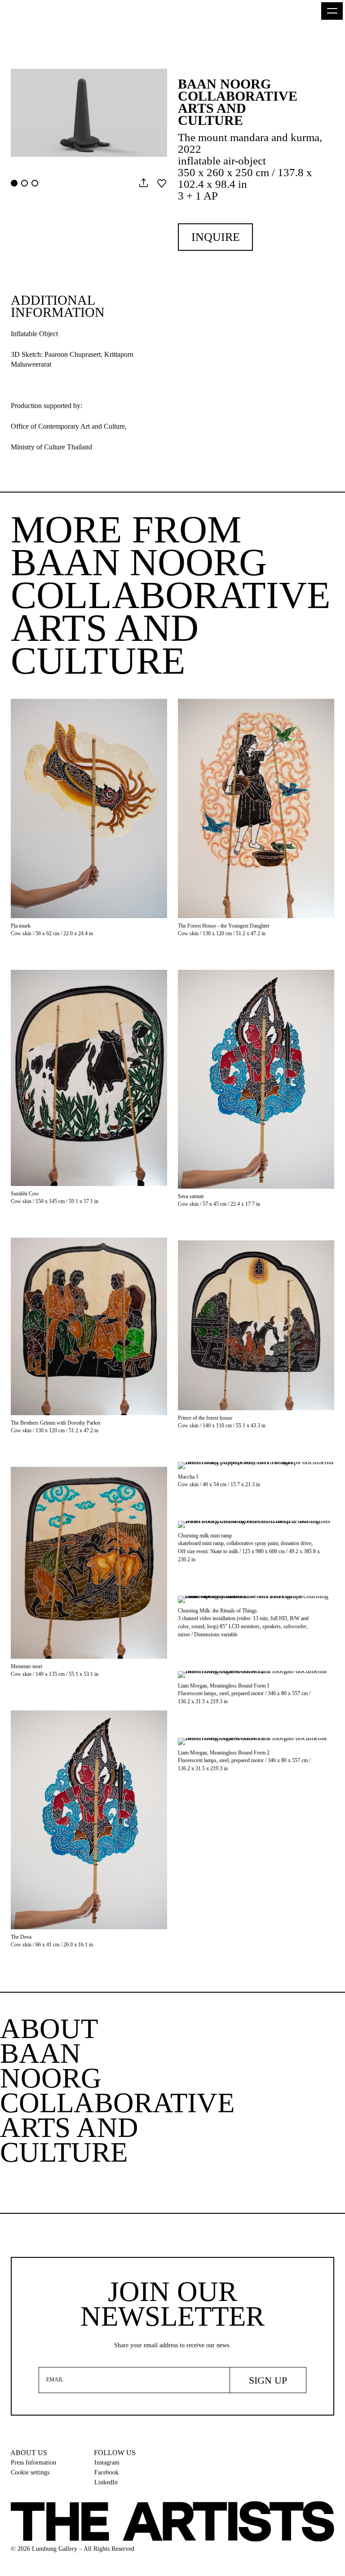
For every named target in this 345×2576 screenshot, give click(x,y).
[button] (332, 11)
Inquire (216, 237)
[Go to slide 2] (24, 183)
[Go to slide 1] (14, 183)
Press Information (33, 2463)
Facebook (106, 2472)
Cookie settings (30, 2472)
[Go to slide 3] (35, 183)
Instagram (107, 2463)
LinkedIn (106, 2482)
